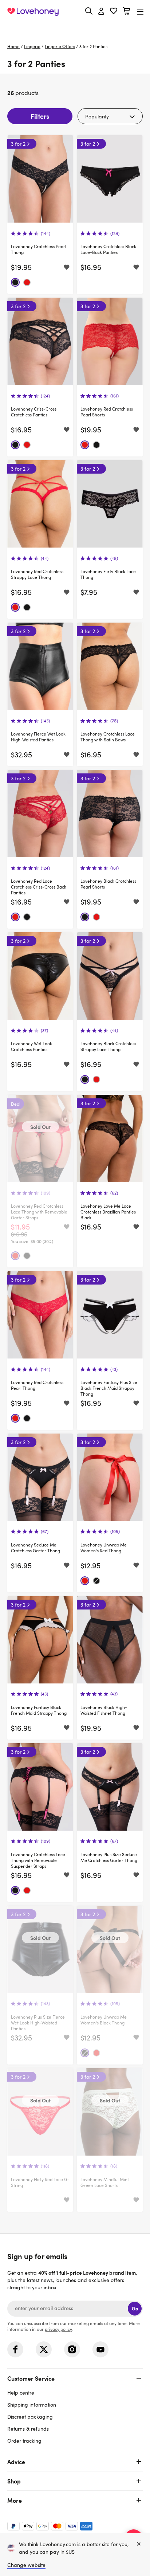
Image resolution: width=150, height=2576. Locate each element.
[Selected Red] (27, 282)
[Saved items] (67, 267)
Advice (16, 2462)
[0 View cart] (126, 12)
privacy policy (58, 2329)
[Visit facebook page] (15, 2349)
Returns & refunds (28, 2429)
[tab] (75, 2409)
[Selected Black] (15, 282)
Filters (40, 116)
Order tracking (24, 2441)
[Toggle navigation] (140, 11)
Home (13, 46)
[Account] (101, 12)
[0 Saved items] (114, 12)
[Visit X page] (44, 2349)
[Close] (139, 2544)
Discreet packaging (30, 2417)
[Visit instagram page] (72, 2349)
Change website (26, 2565)
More (15, 2500)
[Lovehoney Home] (33, 12)
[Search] (89, 11)
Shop (14, 2481)
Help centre (21, 2393)
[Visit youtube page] (100, 2349)
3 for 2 (18, 144)
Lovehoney (75, 28)
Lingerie (32, 46)
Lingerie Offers (60, 46)
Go (135, 2308)
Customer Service (31, 2378)
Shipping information (32, 2405)
